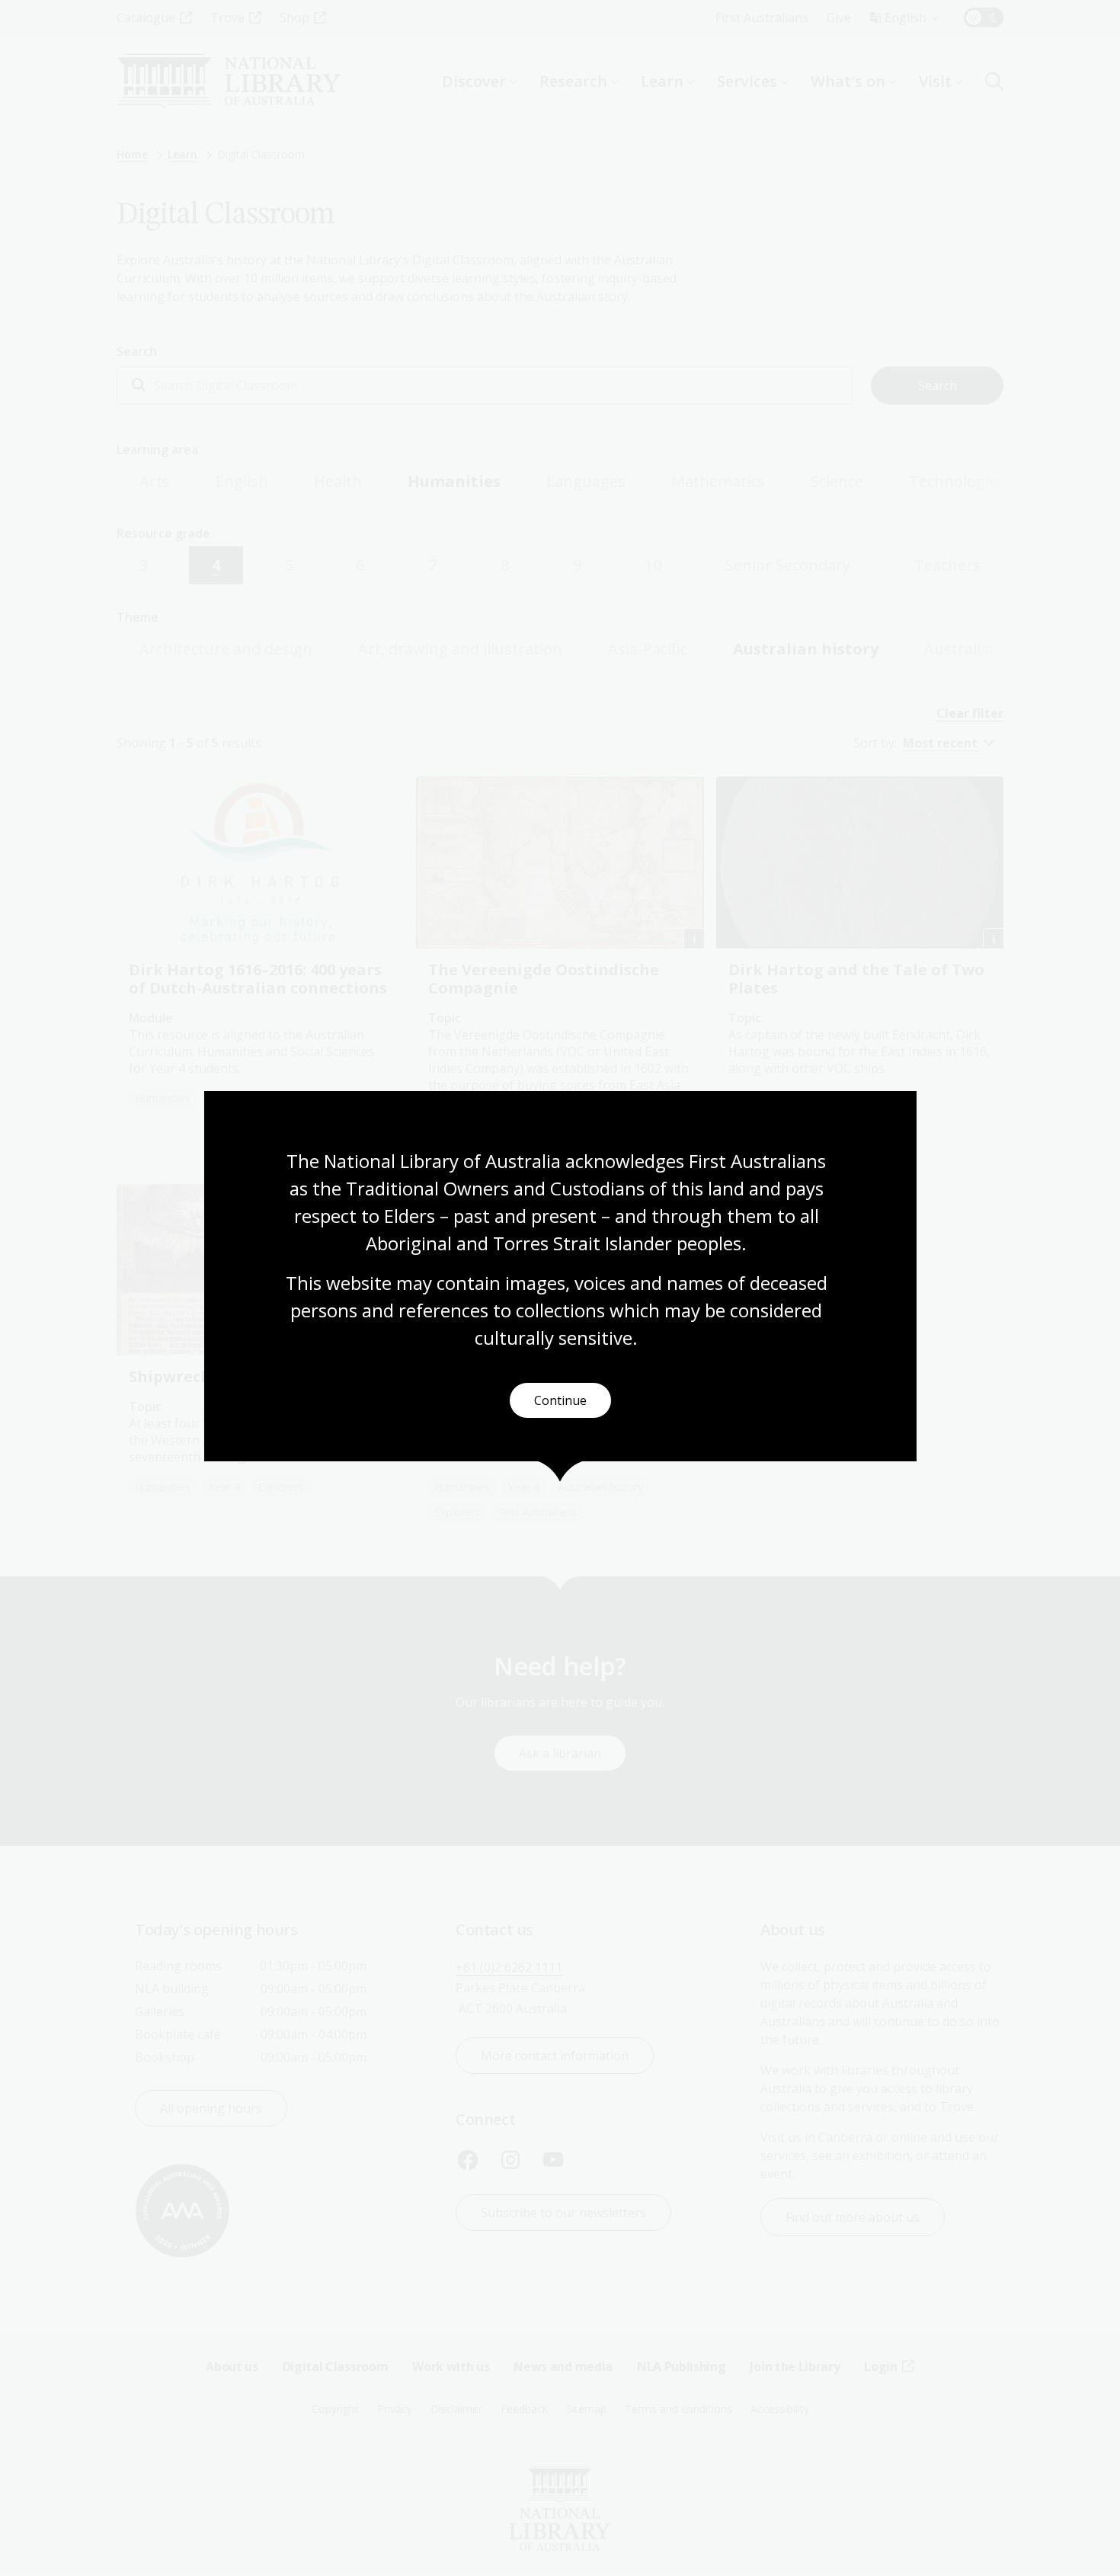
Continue (560, 1400)
